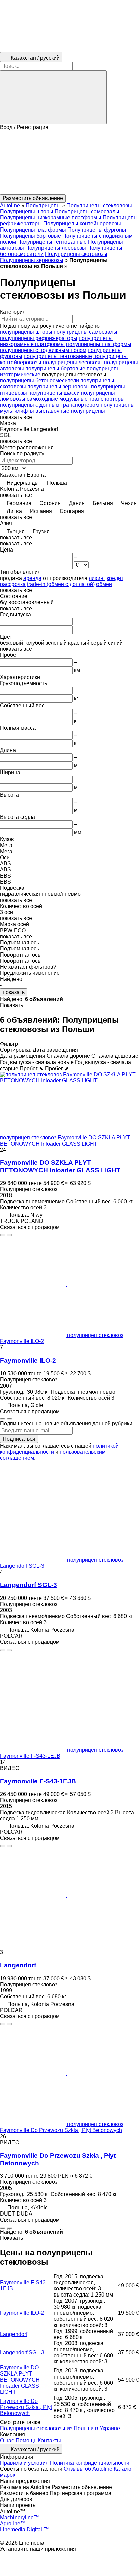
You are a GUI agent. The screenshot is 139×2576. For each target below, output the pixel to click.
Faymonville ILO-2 (28, 1360)
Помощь (26, 2440)
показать (14, 992)
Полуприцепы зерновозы (32, 260)
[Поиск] (53, 97)
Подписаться (19, 1439)
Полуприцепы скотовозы (76, 254)
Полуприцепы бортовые (31, 236)
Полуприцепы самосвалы (87, 211)
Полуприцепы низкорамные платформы (51, 218)
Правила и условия (24, 2463)
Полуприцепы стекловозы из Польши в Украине (60, 2428)
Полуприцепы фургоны (97, 230)
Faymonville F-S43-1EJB (38, 1781)
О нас (7, 2440)
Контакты (49, 2440)
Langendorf (18, 1965)
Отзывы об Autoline (88, 2469)
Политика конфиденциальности (90, 2463)
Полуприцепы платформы (33, 230)
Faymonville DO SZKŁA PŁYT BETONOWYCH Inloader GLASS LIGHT (60, 1166)
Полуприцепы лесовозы (56, 248)
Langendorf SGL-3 (29, 1585)
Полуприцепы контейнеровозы (82, 224)
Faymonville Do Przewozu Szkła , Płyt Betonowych (26, 2407)
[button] (69, 162)
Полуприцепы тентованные (52, 242)
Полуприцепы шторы (27, 211)
